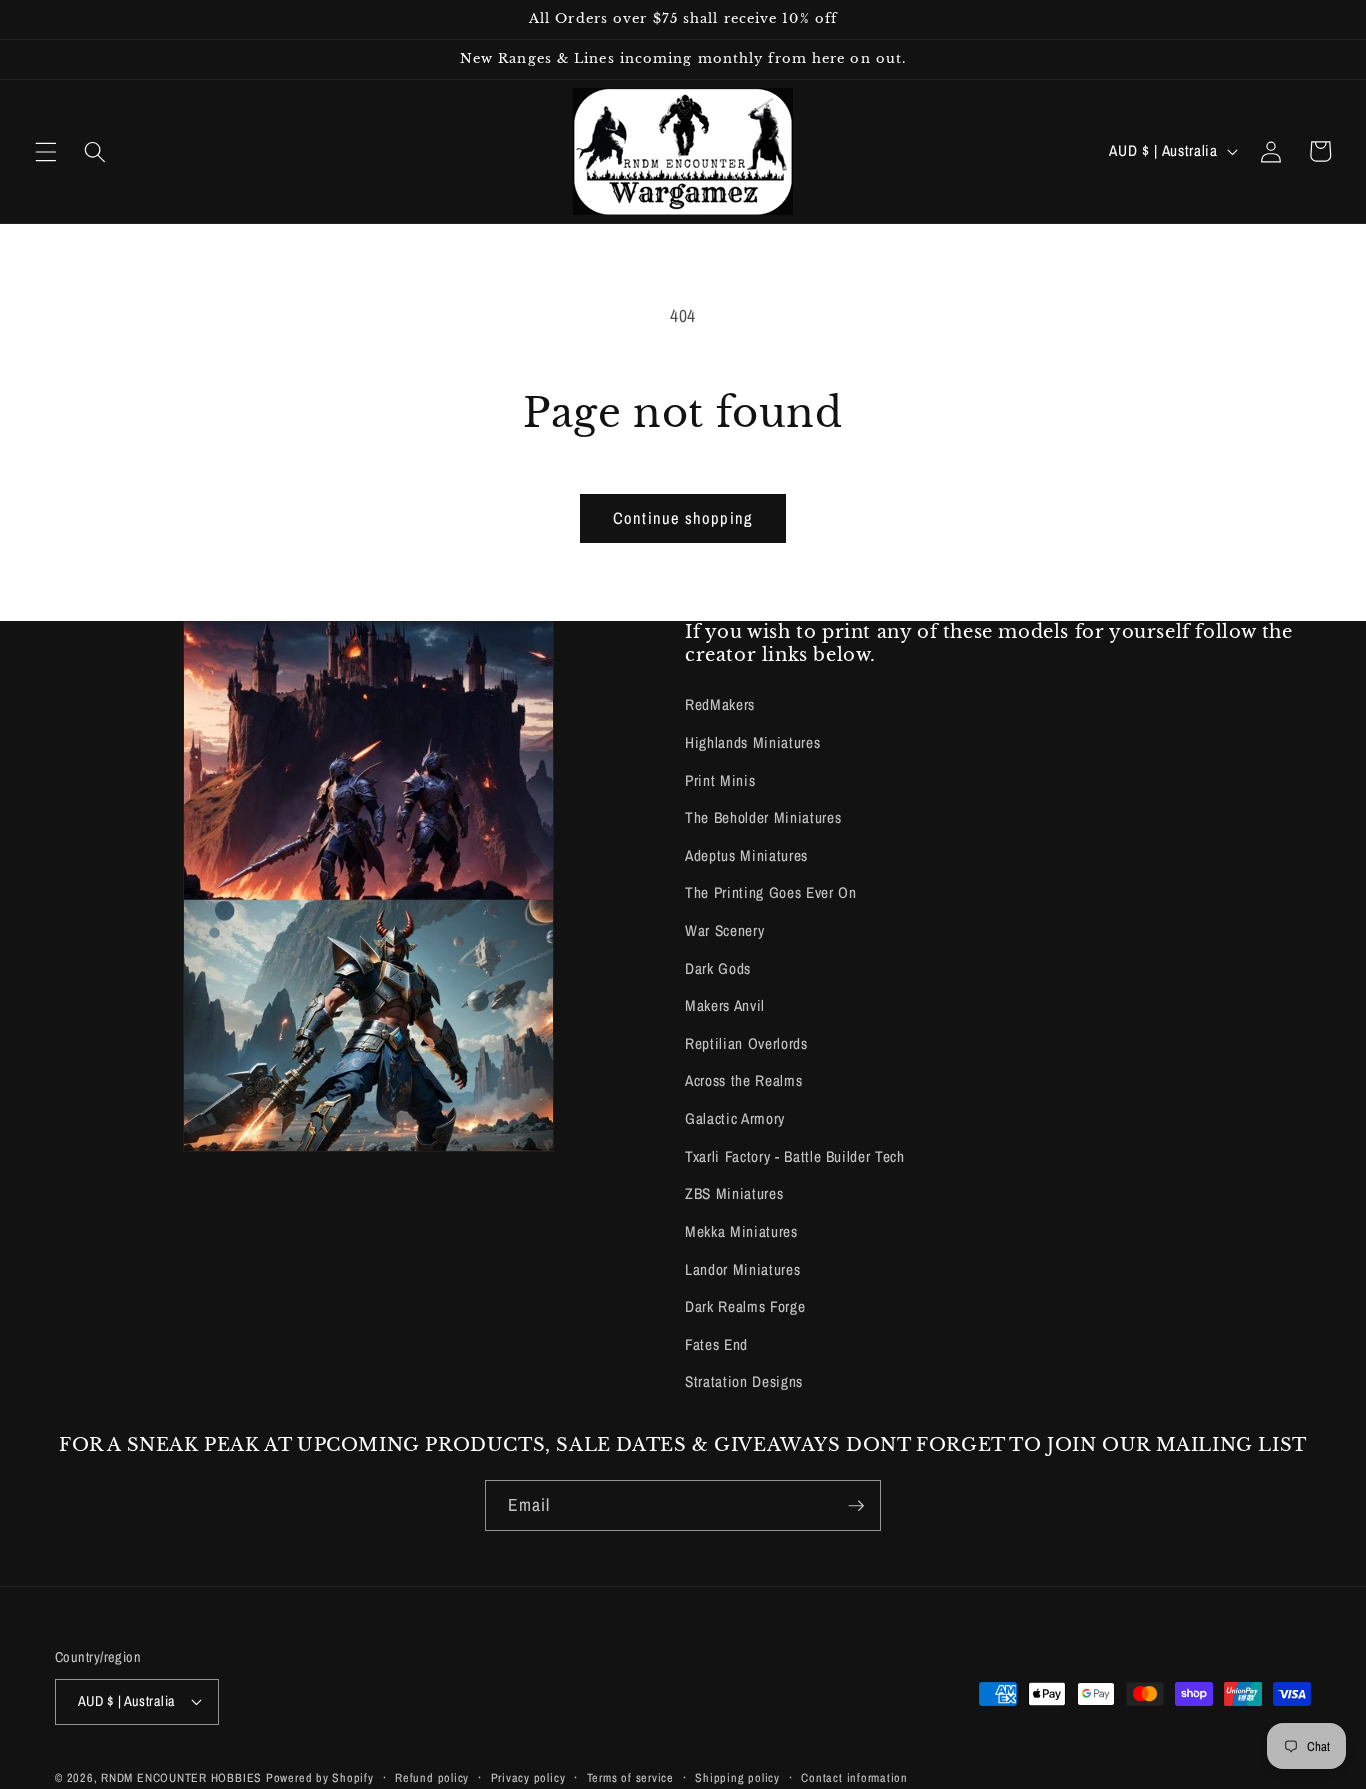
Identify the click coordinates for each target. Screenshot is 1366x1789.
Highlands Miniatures (752, 742)
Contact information (854, 1777)
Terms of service (630, 1777)
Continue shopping (683, 518)
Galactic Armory (735, 1118)
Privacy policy (528, 1777)
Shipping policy (737, 1777)
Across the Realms (743, 1080)
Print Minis (720, 780)
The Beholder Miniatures (763, 817)
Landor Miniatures (742, 1269)
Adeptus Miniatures (746, 855)
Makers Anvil (725, 1005)
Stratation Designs (744, 1381)
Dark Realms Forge (745, 1306)
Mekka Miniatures (741, 1231)
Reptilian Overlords (746, 1043)
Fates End (716, 1344)
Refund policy (432, 1777)
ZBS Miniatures (734, 1193)
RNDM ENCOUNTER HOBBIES (181, 1777)
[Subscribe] (856, 1506)
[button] (46, 151)
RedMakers (720, 704)
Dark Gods (718, 968)
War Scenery (724, 930)
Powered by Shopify (320, 1777)
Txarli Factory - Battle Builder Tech (795, 1156)
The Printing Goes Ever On (771, 892)
